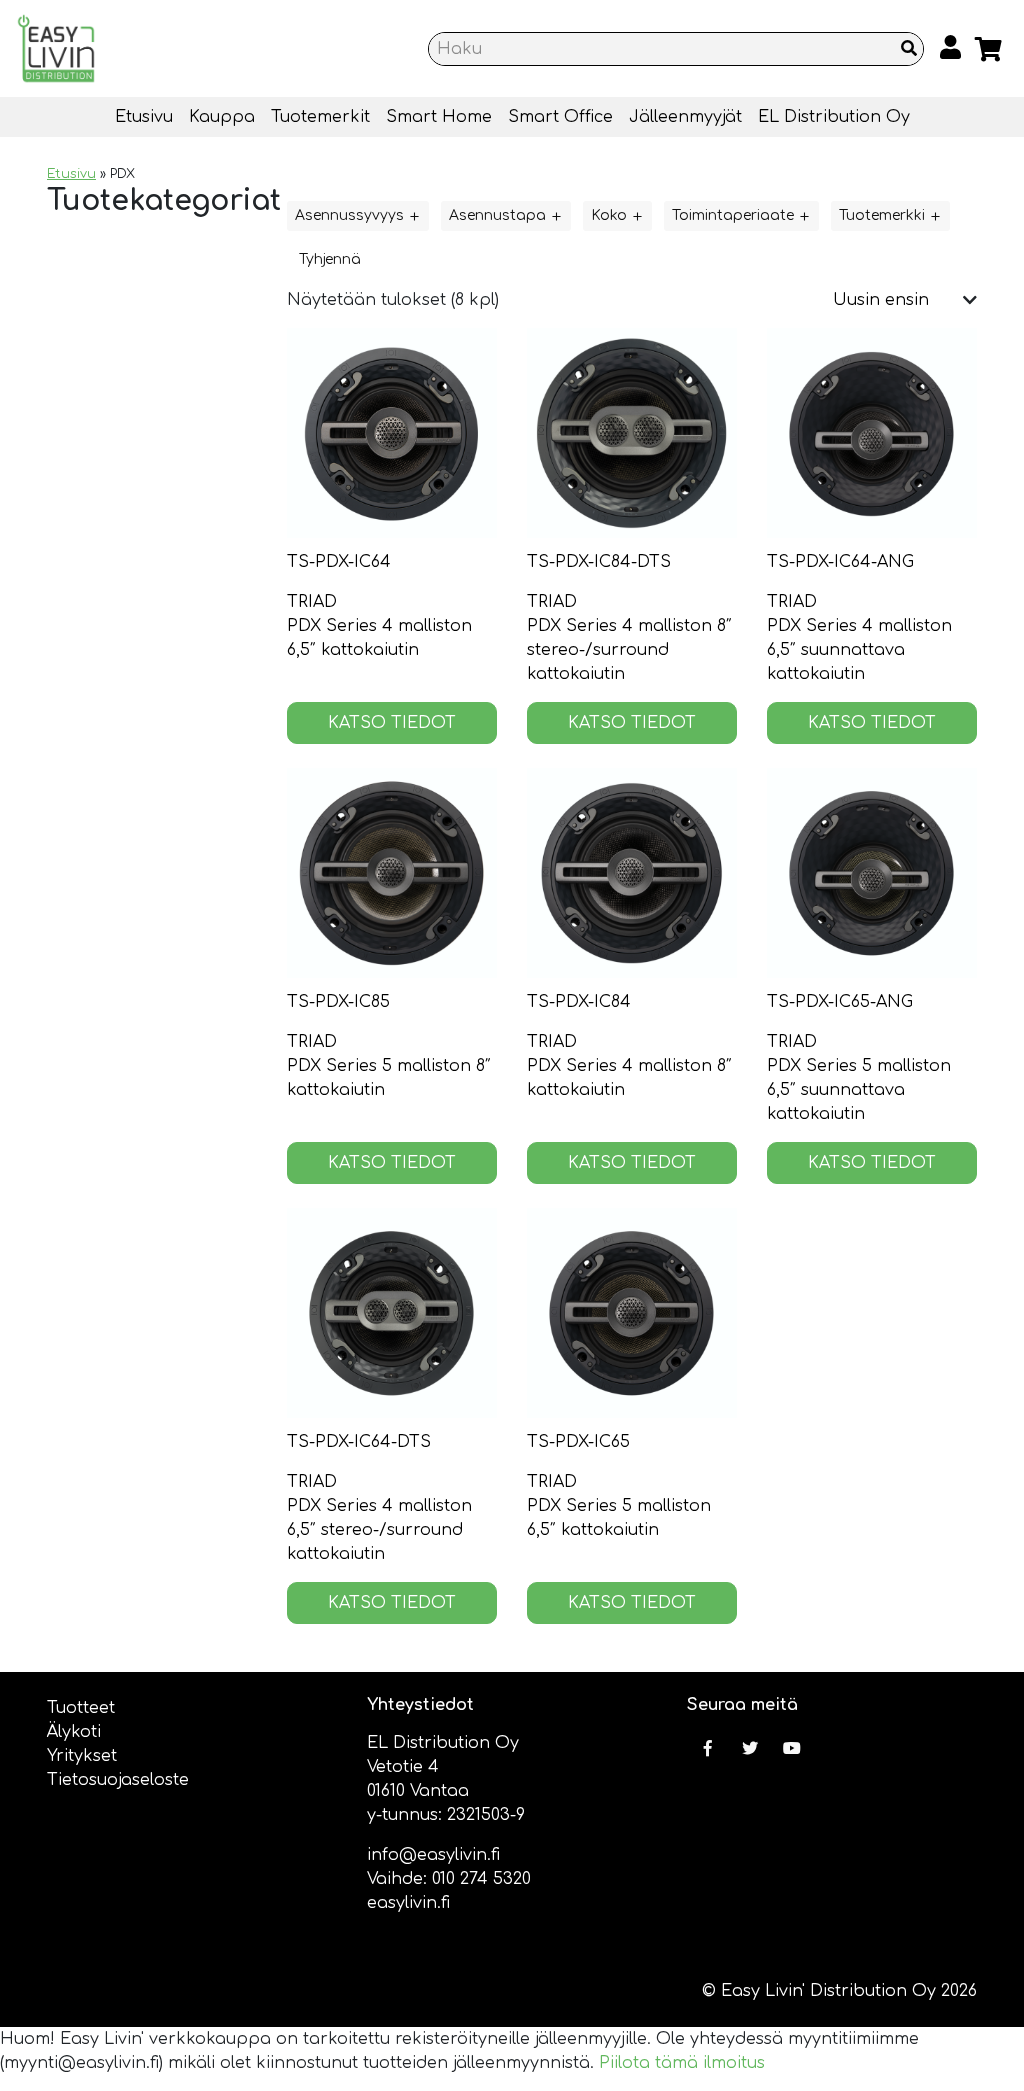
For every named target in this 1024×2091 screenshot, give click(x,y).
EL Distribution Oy (834, 117)
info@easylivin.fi (433, 1855)
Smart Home (439, 117)
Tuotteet (81, 1708)
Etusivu (144, 117)
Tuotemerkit (320, 117)
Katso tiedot (392, 723)
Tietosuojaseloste (118, 1780)
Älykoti (74, 1732)
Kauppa (222, 117)
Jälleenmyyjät (685, 117)
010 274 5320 (481, 1879)
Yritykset (82, 1756)
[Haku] (909, 49)
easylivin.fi (408, 1903)
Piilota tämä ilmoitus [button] (682, 2063)
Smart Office (560, 117)
